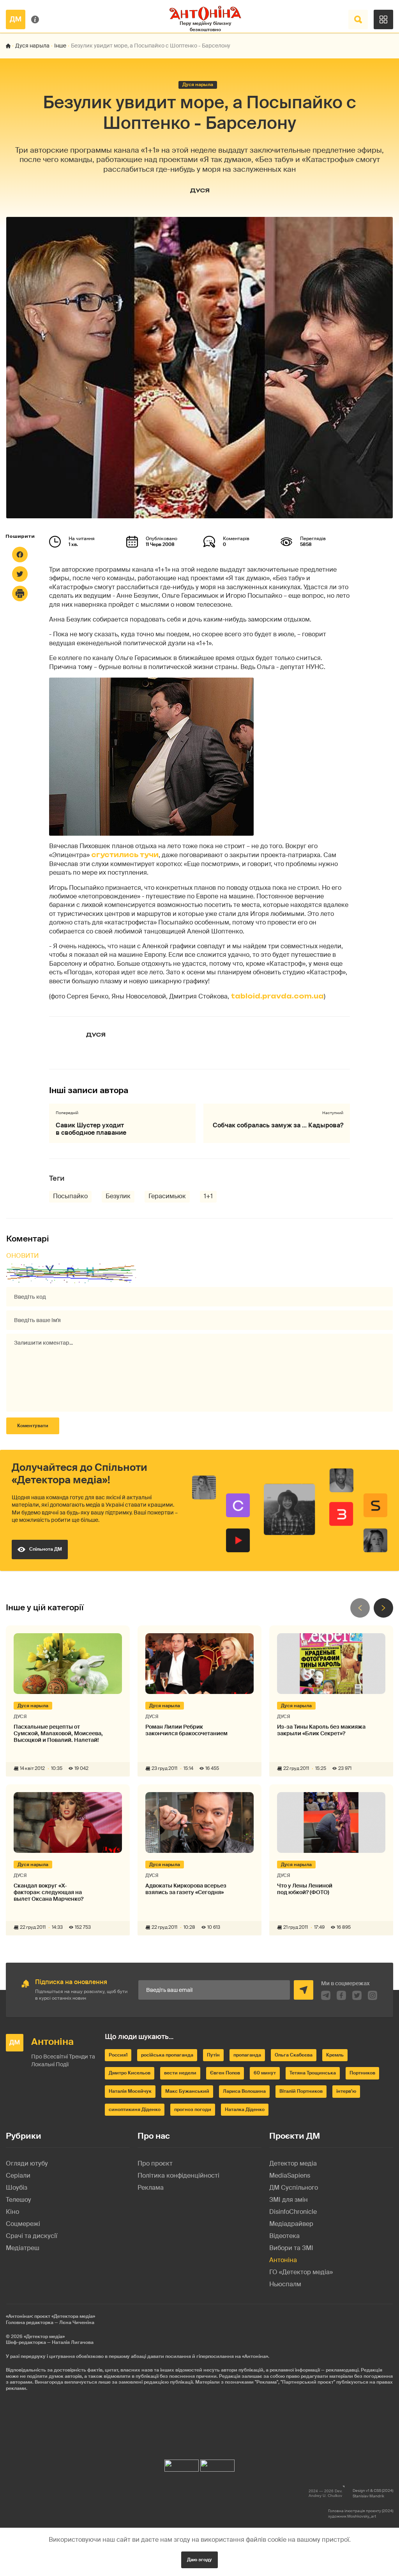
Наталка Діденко (245, 2109)
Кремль (335, 2055)
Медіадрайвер (291, 2224)
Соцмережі (23, 2224)
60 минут (265, 2073)
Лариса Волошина (244, 2091)
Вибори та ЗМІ (291, 2248)
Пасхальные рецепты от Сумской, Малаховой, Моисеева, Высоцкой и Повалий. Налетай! (58, 1733)
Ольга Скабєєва (294, 2055)
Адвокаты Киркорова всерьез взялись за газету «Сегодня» (186, 1889)
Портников (362, 2073)
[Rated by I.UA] (182, 2464)
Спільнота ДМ (46, 1549)
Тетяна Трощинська (313, 2073)
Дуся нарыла (32, 46)
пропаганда (247, 2055)
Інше (60, 46)
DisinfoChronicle (293, 2212)
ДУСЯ (200, 190)
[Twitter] (20, 574)
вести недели (180, 2073)
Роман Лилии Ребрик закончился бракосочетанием (186, 1730)
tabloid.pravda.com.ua (277, 996)
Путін (213, 2055)
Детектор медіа (293, 2163)
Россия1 (118, 2055)
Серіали (18, 2175)
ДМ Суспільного (294, 2188)
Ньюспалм (285, 2284)
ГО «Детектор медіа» (301, 2272)
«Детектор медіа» (44, 2337)
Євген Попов (225, 2073)
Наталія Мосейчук (130, 2091)
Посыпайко (70, 1196)
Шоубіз (17, 2188)
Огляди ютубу (27, 2163)
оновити (23, 1256)
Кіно (12, 2212)
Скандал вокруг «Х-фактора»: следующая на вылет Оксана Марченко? (49, 1892)
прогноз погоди (193, 2109)
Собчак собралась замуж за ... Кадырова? (278, 1125)
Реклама (151, 2188)
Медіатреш (23, 2248)
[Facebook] (20, 555)
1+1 (208, 1196)
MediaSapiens (290, 2175)
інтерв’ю (346, 2091)
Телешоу (19, 2200)
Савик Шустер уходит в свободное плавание (91, 1129)
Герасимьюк (167, 1196)
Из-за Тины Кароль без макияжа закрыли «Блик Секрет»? (321, 1730)
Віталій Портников (301, 2091)
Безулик (118, 1196)
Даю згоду (199, 2560)
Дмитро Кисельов (130, 2073)
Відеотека (284, 2236)
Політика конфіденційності (178, 2175)
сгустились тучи (125, 855)
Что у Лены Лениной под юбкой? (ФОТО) (305, 1889)
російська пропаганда (167, 2055)
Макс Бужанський (187, 2091)
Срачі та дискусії (32, 2236)
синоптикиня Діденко (135, 2109)
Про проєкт (155, 2163)
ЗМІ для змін (289, 2200)
